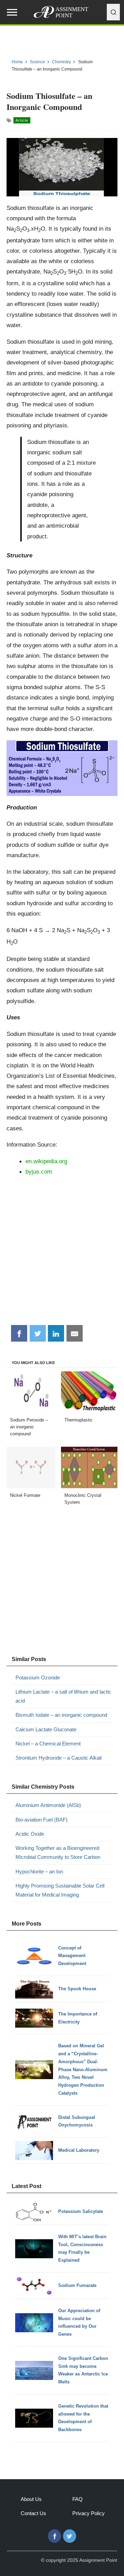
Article (22, 120)
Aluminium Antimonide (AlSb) (48, 1805)
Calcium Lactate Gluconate (46, 1729)
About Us (31, 2499)
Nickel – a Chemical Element (48, 1744)
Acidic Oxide (30, 1834)
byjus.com (39, 1171)
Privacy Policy (89, 2513)
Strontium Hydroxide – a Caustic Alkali (59, 1758)
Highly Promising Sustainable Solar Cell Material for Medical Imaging (60, 1890)
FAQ (77, 2499)
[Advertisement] (62, 1253)
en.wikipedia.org (46, 1161)
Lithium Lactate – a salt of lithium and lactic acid (63, 1696)
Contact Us (33, 2513)
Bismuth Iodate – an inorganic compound (61, 1715)
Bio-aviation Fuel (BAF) (42, 1820)
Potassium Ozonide (38, 1678)
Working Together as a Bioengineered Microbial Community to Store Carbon (58, 1852)
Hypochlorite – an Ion (39, 1871)
